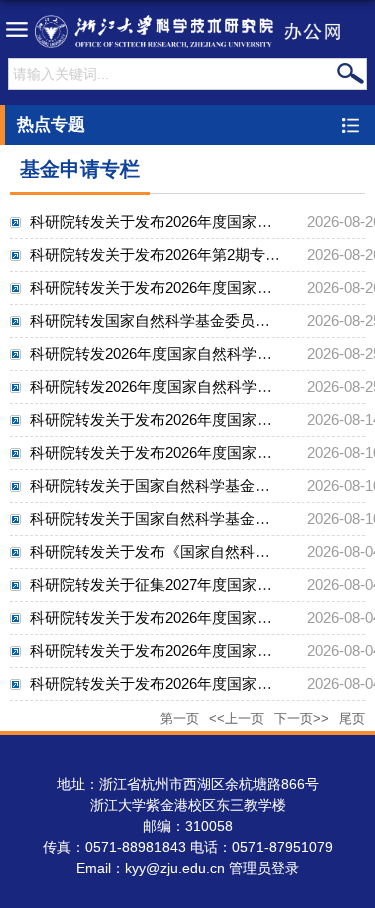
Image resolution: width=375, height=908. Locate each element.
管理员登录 (264, 868)
